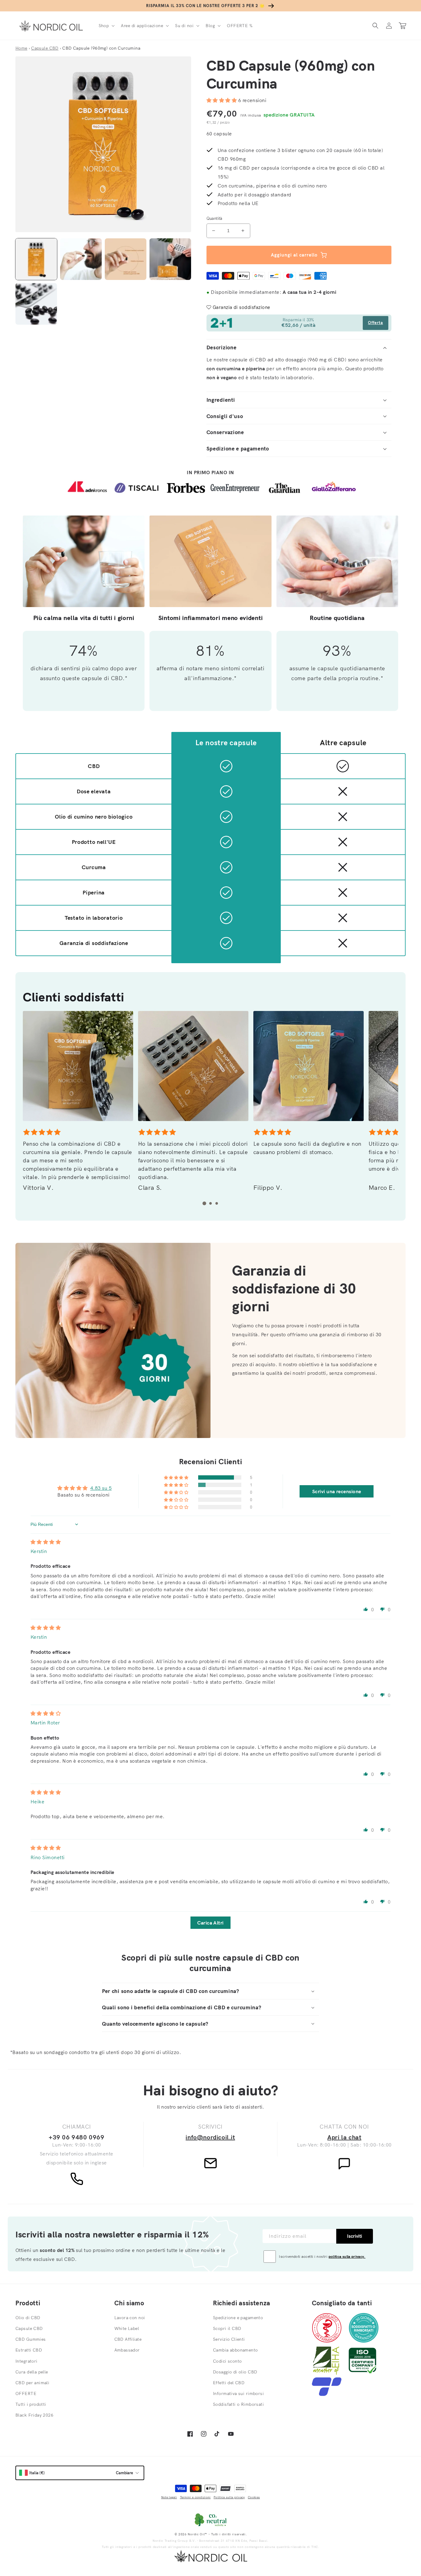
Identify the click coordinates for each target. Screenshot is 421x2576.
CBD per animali (32, 2383)
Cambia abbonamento (235, 2350)
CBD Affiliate (128, 2339)
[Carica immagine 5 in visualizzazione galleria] (36, 304)
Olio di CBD (28, 2318)
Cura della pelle (32, 2372)
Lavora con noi (130, 2318)
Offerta (376, 323)
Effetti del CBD (229, 2383)
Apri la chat (344, 2137)
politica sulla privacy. (347, 2256)
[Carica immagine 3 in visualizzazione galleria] (126, 259)
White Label (127, 2328)
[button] (106, 26)
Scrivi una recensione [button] (337, 1491)
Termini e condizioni (195, 2497)
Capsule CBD (29, 2328)
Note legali (169, 2497)
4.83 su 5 (101, 1488)
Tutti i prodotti (31, 2404)
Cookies (254, 2497)
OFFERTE (26, 2393)
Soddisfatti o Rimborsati (238, 2404)
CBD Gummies (31, 2339)
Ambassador (127, 2350)
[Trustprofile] (327, 2394)
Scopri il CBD (227, 2328)
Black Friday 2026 (34, 2415)
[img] (46, 1542)
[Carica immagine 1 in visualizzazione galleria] (36, 259)
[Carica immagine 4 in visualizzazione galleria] (170, 259)
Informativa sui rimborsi (238, 2393)
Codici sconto (227, 2361)
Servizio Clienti (229, 2339)
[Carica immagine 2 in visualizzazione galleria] (81, 259)
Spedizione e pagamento (238, 2318)
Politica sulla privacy (229, 2497)
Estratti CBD (29, 2350)
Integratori (27, 2361)
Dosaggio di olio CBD (235, 2372)
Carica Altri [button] (211, 1923)
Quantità (215, 218)
